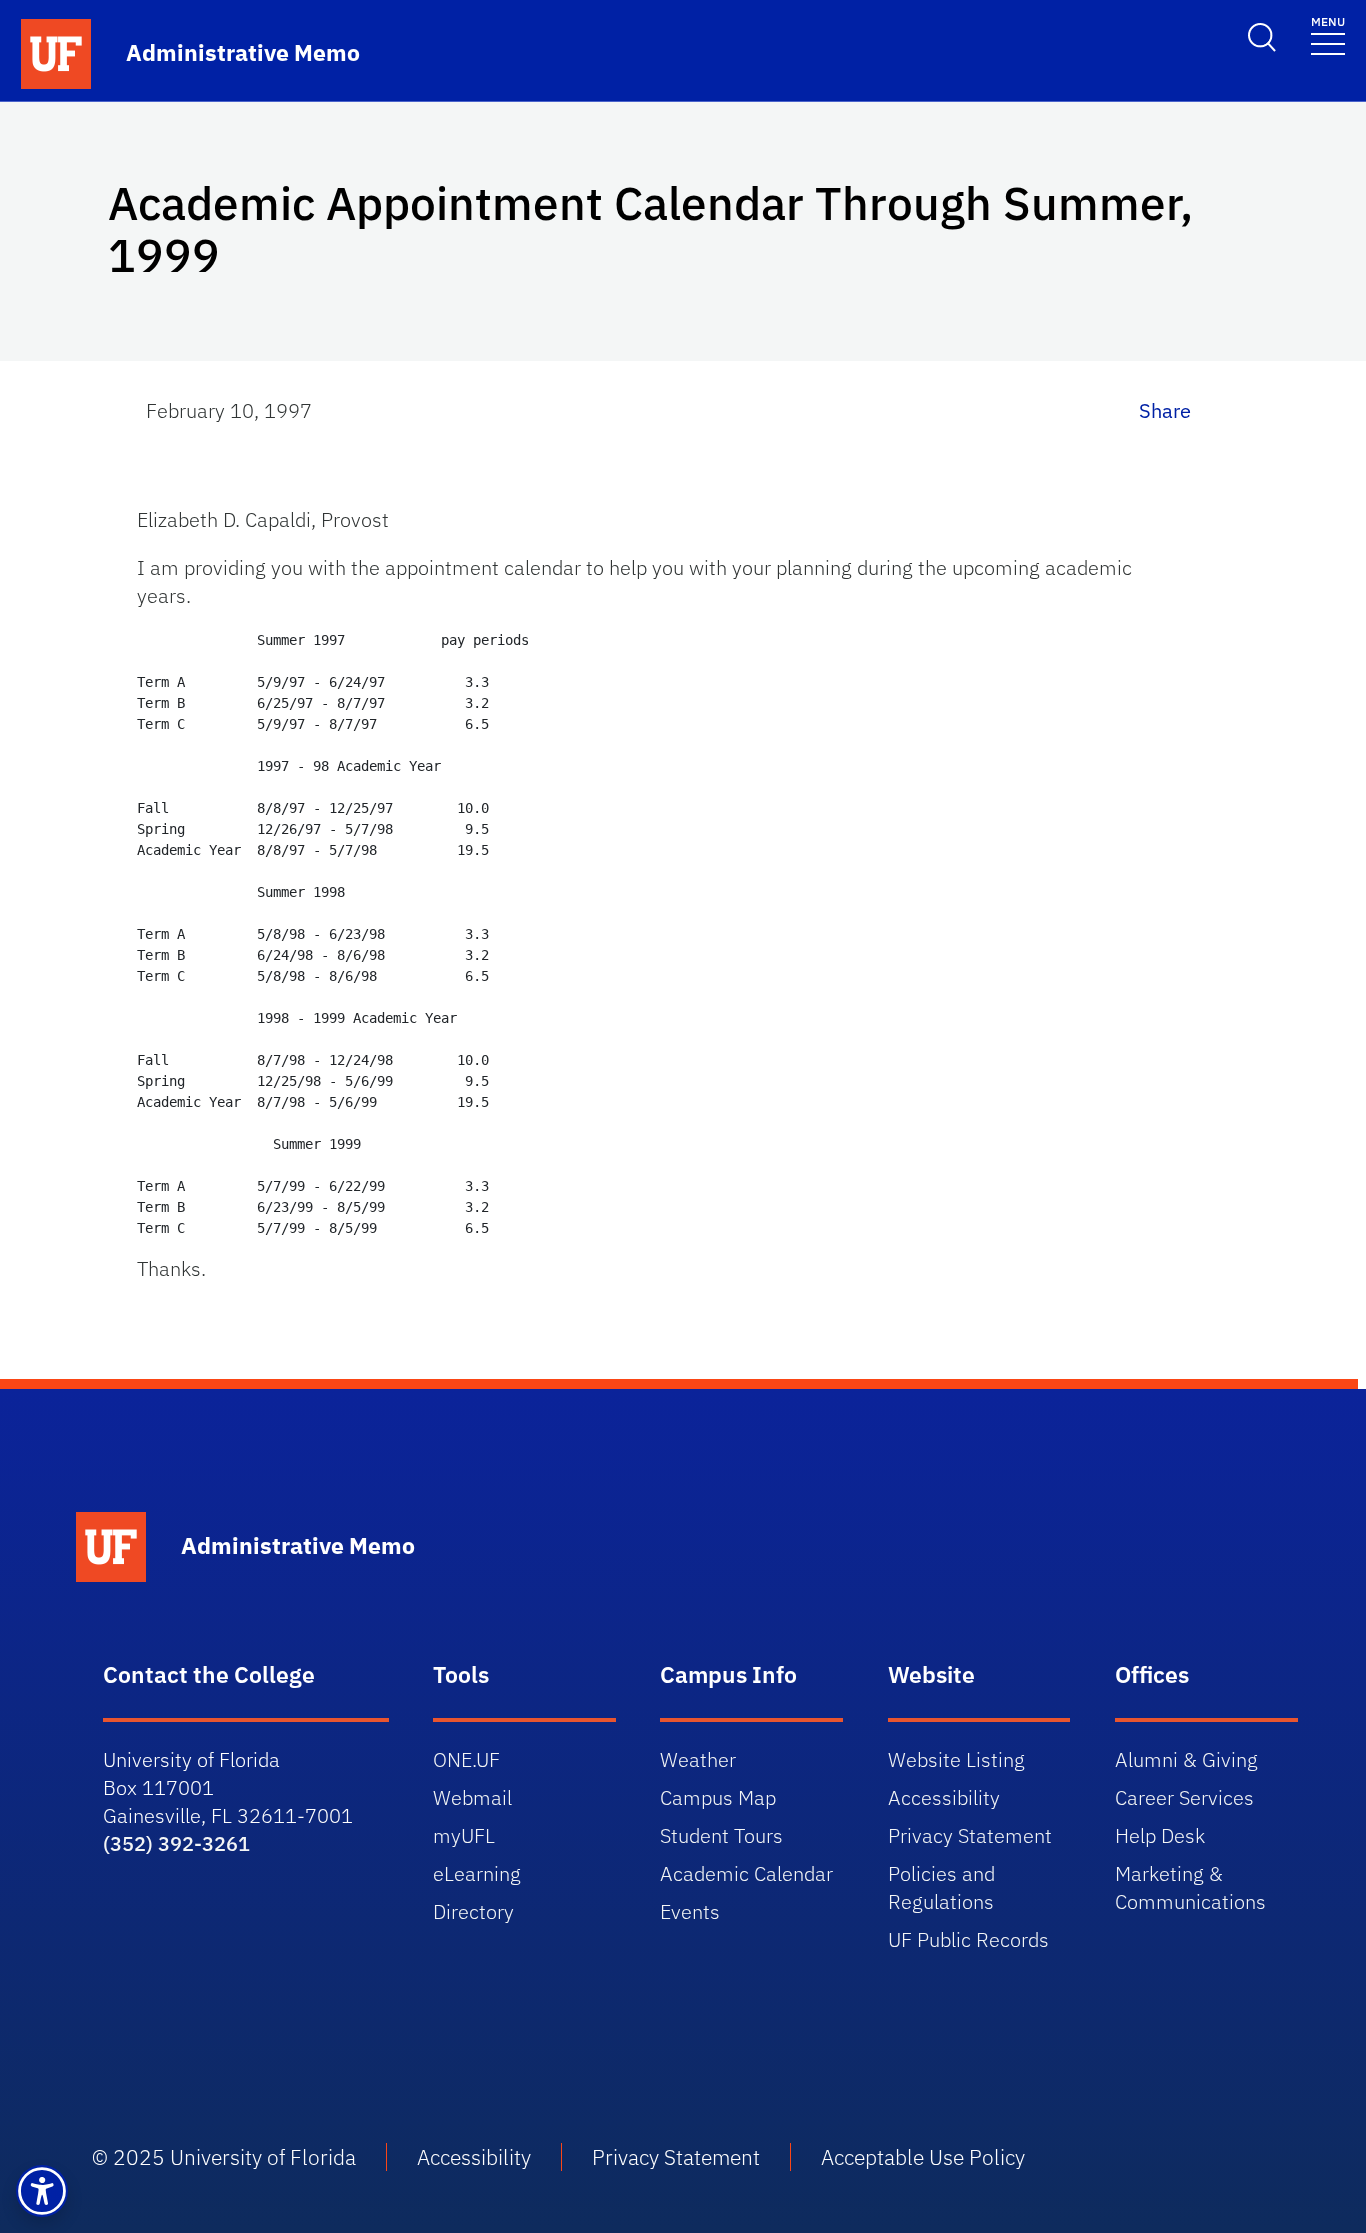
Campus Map (718, 1797)
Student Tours (721, 1835)
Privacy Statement (970, 1835)
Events (690, 1911)
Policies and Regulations (941, 1887)
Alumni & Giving (1186, 1759)
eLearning (477, 1873)
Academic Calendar (746, 1873)
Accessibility (944, 1797)
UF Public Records (968, 1939)
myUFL (464, 1835)
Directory (473, 1911)
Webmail (472, 1797)
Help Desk (1160, 1835)
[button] (42, 2191)
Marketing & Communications (1190, 1887)
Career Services (1184, 1797)
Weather (698, 1759)
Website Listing (956, 1759)
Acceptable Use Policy (923, 2157)
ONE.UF (466, 1759)
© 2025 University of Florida (224, 2157)
